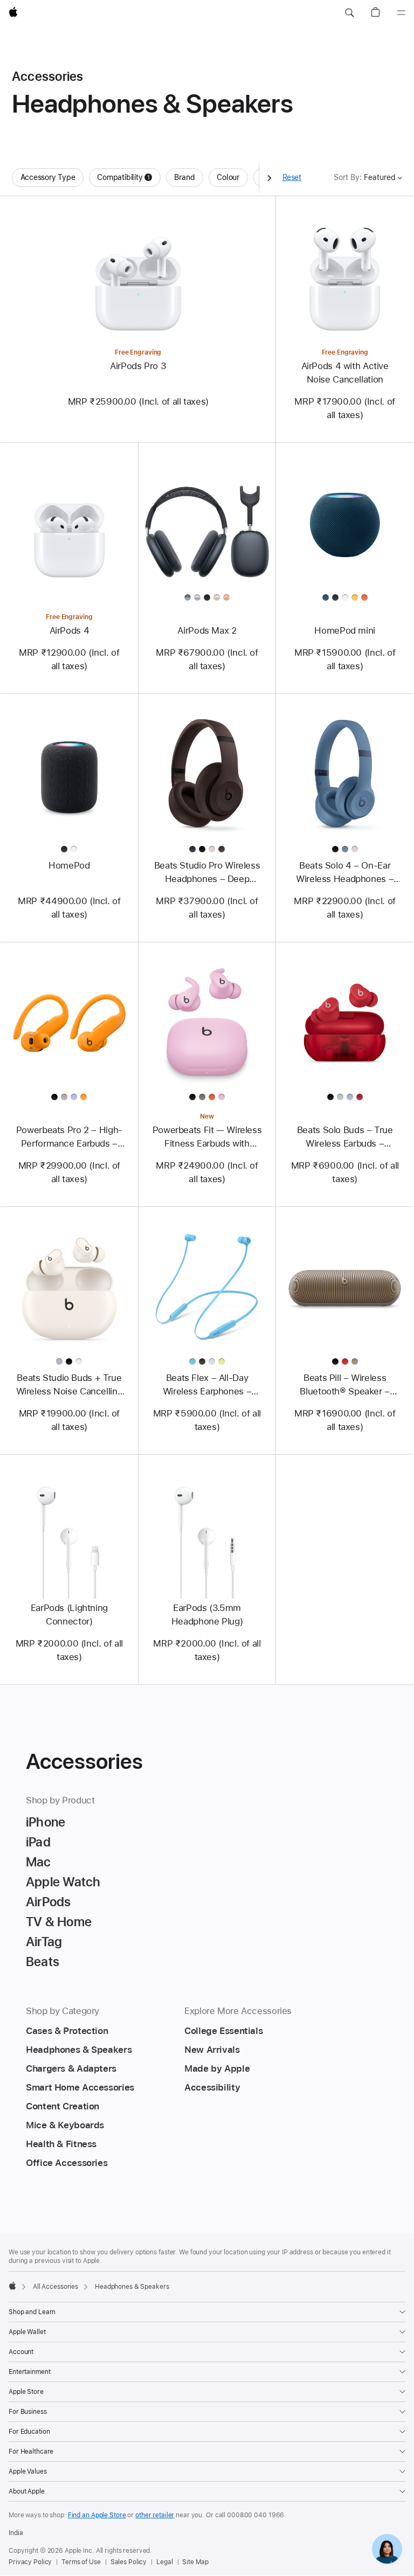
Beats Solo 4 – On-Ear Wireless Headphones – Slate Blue (345, 873)
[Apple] (12, 2286)
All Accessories (56, 2287)
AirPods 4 (70, 630)
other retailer (155, 2515)
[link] (387, 2549)
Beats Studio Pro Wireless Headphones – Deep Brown (207, 873)
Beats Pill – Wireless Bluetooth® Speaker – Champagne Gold (345, 1385)
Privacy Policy (30, 2562)
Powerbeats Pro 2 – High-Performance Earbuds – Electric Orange (69, 1137)
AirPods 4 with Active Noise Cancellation (345, 373)
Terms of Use (81, 2562)
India (16, 2533)
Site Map (195, 2562)
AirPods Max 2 (207, 630)
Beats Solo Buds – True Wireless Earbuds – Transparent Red (345, 1137)
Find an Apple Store (97, 2515)
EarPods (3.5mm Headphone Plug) (207, 1615)
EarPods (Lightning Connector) (69, 1615)
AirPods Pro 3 (138, 366)
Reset (292, 177)
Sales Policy (129, 2562)
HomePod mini (345, 630)
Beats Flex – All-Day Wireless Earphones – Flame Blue (207, 1385)
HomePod (69, 865)
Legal (164, 2562)
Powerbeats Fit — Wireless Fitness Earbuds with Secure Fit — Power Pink (207, 1137)
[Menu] (401, 13)
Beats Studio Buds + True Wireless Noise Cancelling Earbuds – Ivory (70, 1385)
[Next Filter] (270, 178)
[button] (349, 13)
